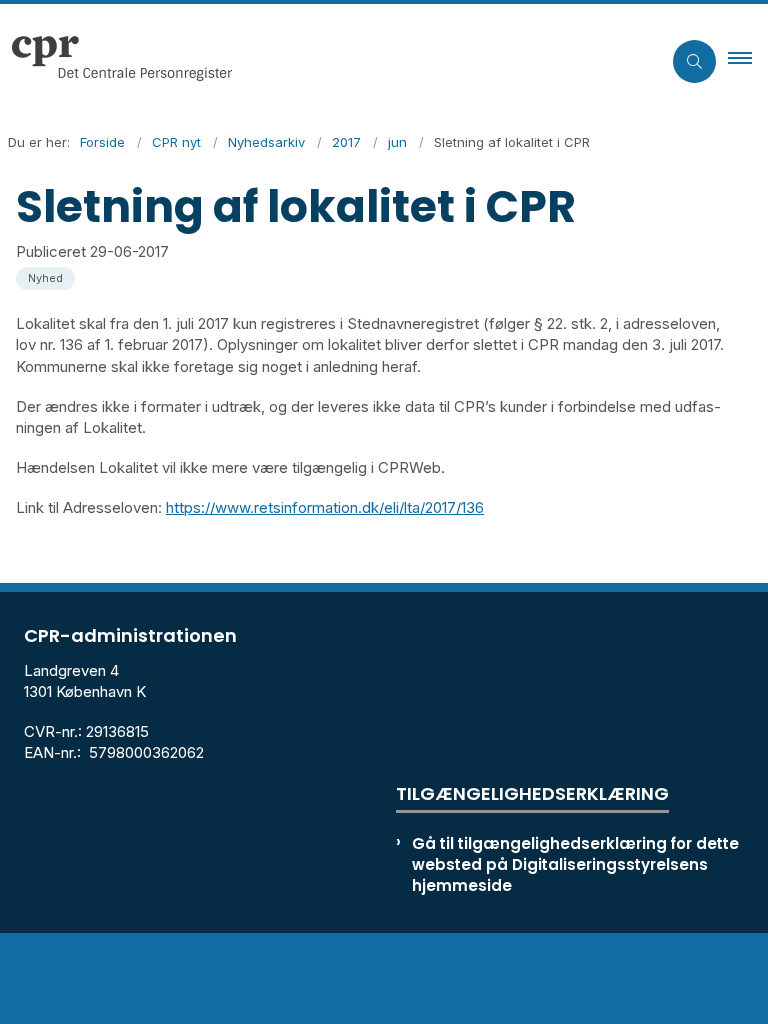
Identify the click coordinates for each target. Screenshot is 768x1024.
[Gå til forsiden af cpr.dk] (322, 61)
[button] (748, 61)
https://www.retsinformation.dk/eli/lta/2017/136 (325, 507)
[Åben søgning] (694, 61)
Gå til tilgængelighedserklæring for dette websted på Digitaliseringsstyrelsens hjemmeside (575, 864)
